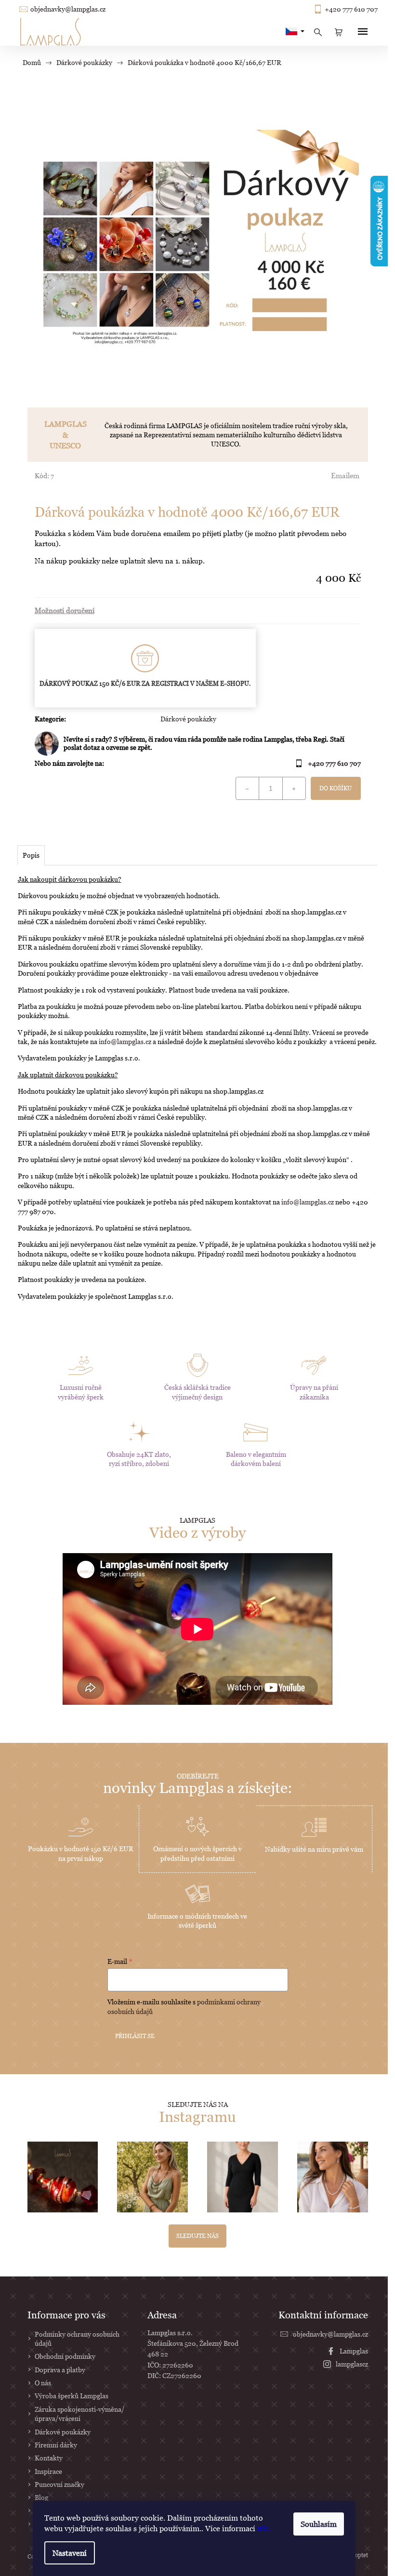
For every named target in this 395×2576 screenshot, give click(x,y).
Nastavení (70, 2553)
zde (263, 2528)
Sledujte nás (197, 2236)
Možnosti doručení (65, 610)
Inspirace (48, 2471)
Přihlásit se (135, 2036)
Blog (41, 2497)
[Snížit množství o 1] (248, 788)
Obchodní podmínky (65, 2356)
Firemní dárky (56, 2445)
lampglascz (352, 2364)
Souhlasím (319, 2524)
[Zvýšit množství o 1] (294, 788)
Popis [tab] (31, 855)
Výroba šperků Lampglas (72, 2396)
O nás (43, 2383)
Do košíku (336, 788)
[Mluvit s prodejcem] (198, 744)
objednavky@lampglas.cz (68, 9)
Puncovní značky (59, 2484)
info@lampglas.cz (125, 1041)
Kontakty (49, 2458)
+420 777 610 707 (351, 9)
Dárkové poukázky (188, 719)
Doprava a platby (60, 2370)
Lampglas (354, 2351)
